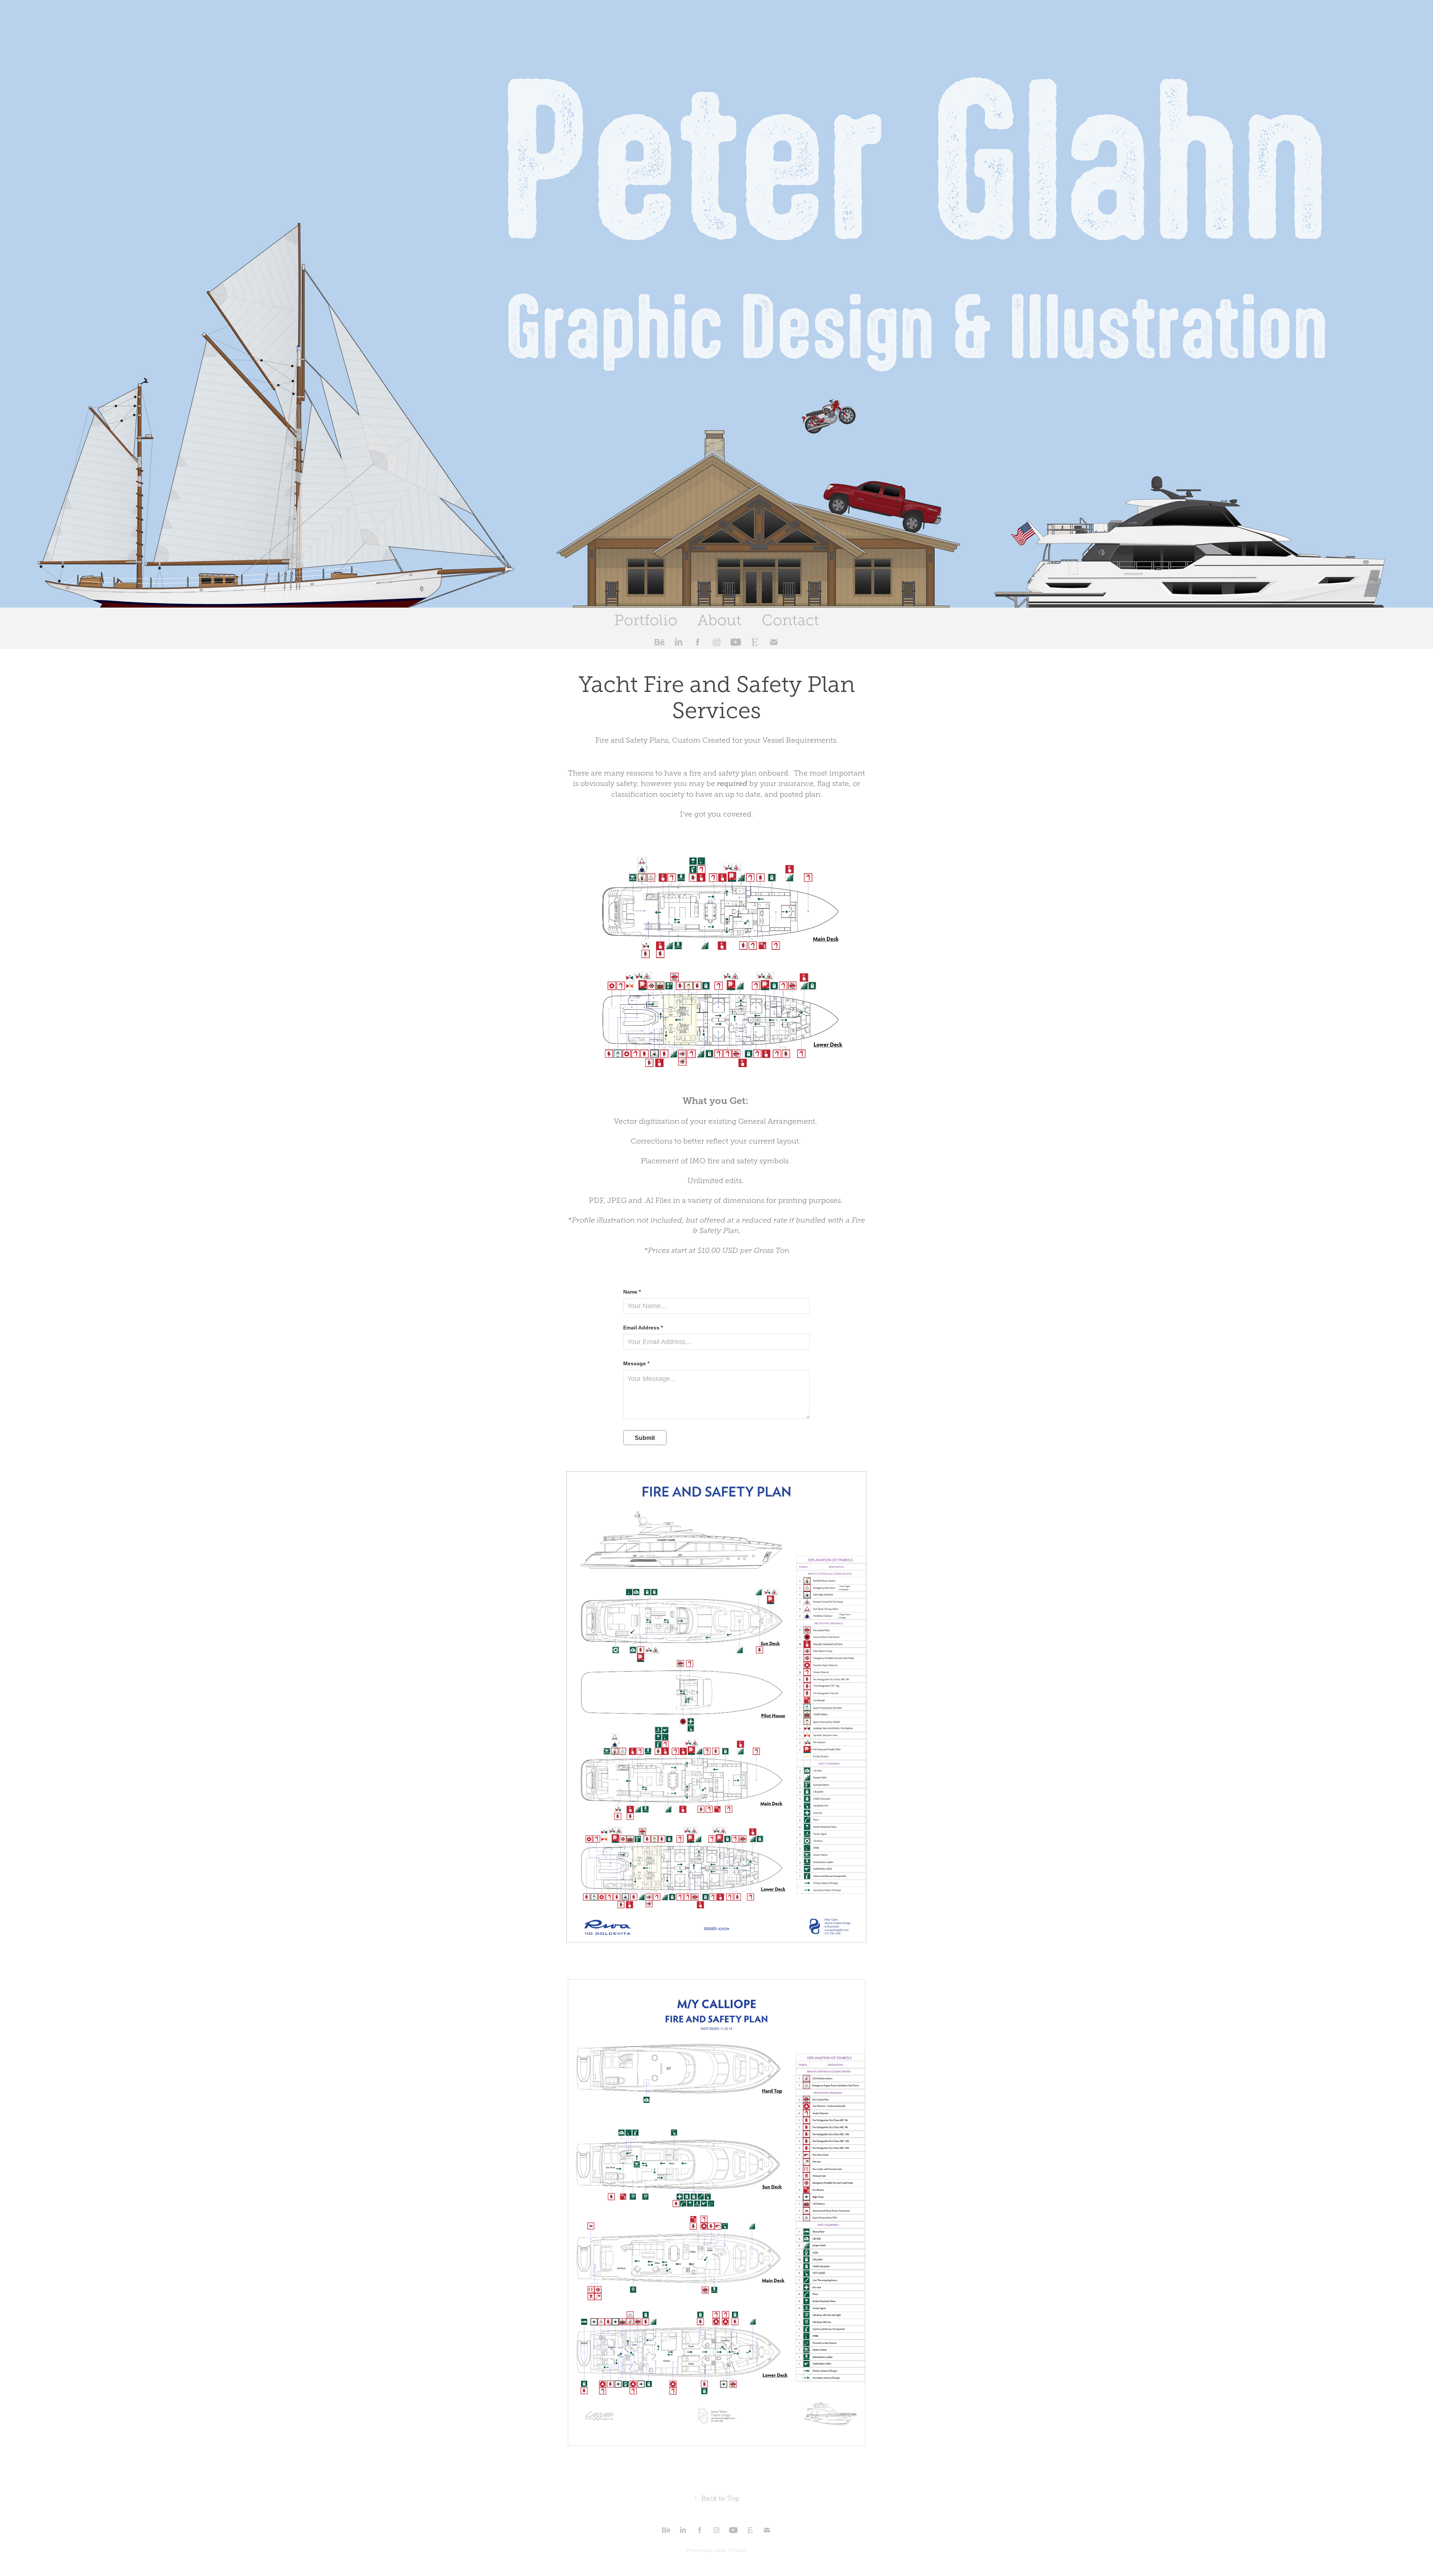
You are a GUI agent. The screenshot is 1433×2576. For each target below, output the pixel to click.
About (719, 620)
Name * (632, 1292)
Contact (790, 620)
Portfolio (646, 620)
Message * (636, 1363)
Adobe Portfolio (730, 2550)
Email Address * (643, 1328)
